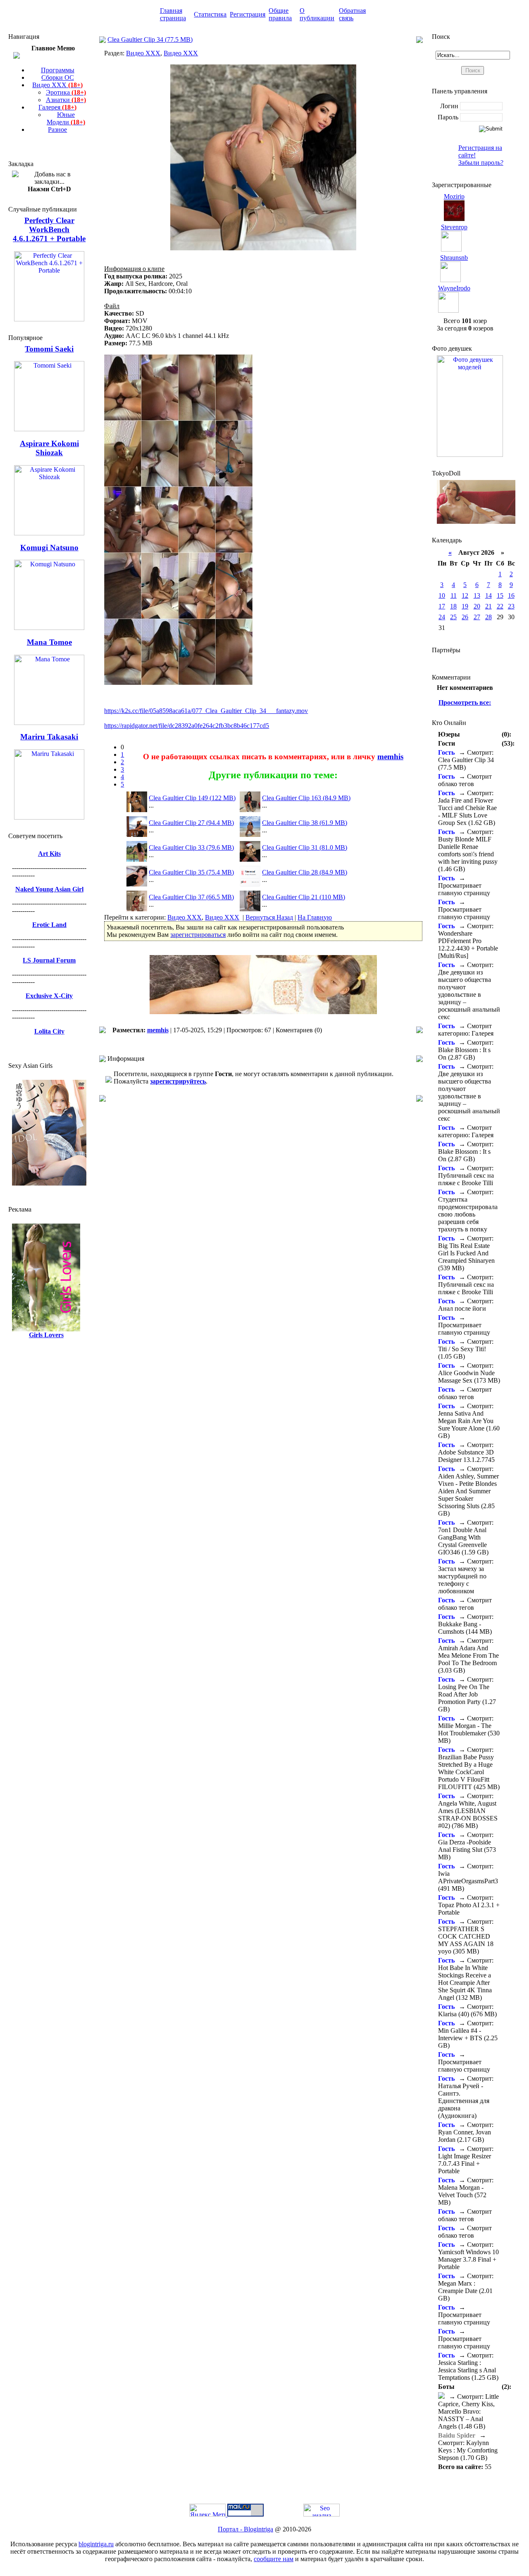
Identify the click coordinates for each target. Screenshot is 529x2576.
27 (477, 617)
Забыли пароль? (481, 163)
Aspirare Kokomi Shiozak (49, 448)
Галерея (57, 107)
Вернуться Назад (269, 917)
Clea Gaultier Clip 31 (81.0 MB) (305, 847)
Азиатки (66, 100)
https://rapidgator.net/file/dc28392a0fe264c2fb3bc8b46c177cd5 (187, 726)
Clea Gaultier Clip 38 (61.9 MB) (305, 823)
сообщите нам (274, 2559)
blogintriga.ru (96, 2544)
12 (465, 595)
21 (488, 606)
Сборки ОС (58, 77)
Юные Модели (66, 118)
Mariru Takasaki (49, 737)
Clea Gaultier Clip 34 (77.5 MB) (150, 39)
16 (511, 595)
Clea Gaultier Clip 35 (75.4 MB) (191, 872)
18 (453, 606)
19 (465, 606)
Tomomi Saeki (49, 349)
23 (511, 606)
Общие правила (280, 14)
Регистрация (248, 14)
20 (477, 606)
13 (477, 595)
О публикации (317, 14)
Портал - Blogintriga (245, 2529)
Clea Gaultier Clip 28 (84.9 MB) (305, 872)
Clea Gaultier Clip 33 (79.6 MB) (191, 847)
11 (454, 595)
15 (500, 595)
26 (465, 617)
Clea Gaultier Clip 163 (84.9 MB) (306, 798)
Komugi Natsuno (49, 548)
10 (442, 595)
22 (500, 606)
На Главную (315, 917)
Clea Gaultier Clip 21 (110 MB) (304, 897)
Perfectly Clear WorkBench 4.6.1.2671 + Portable (49, 229)
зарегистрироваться (198, 935)
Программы (58, 70)
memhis (390, 757)
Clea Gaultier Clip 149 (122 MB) (192, 798)
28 (488, 617)
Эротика (66, 92)
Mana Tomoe (49, 642)
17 (442, 606)
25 (453, 617)
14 (488, 595)
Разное (57, 130)
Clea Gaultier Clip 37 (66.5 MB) (191, 897)
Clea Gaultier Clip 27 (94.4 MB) (191, 823)
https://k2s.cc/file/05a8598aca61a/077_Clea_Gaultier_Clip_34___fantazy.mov (206, 711)
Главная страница (173, 14)
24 (442, 617)
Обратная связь (352, 14)
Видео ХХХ (57, 85)
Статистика (210, 14)
